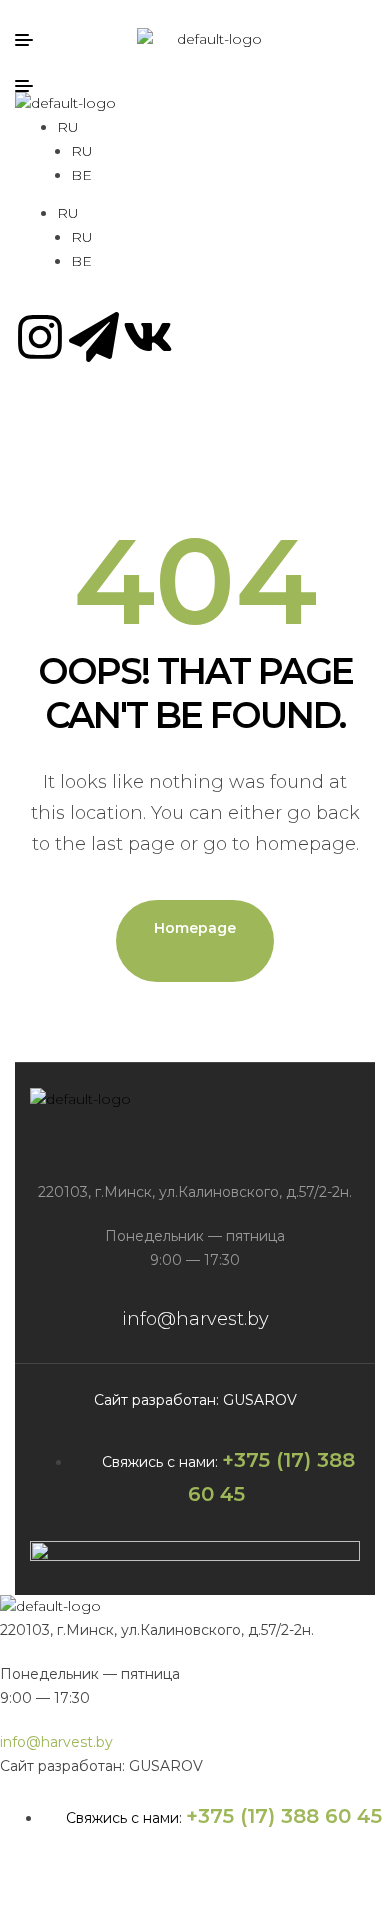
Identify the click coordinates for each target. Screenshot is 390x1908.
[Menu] (31, 40)
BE (81, 175)
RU (68, 127)
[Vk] (148, 337)
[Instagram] (40, 337)
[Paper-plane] (94, 337)
